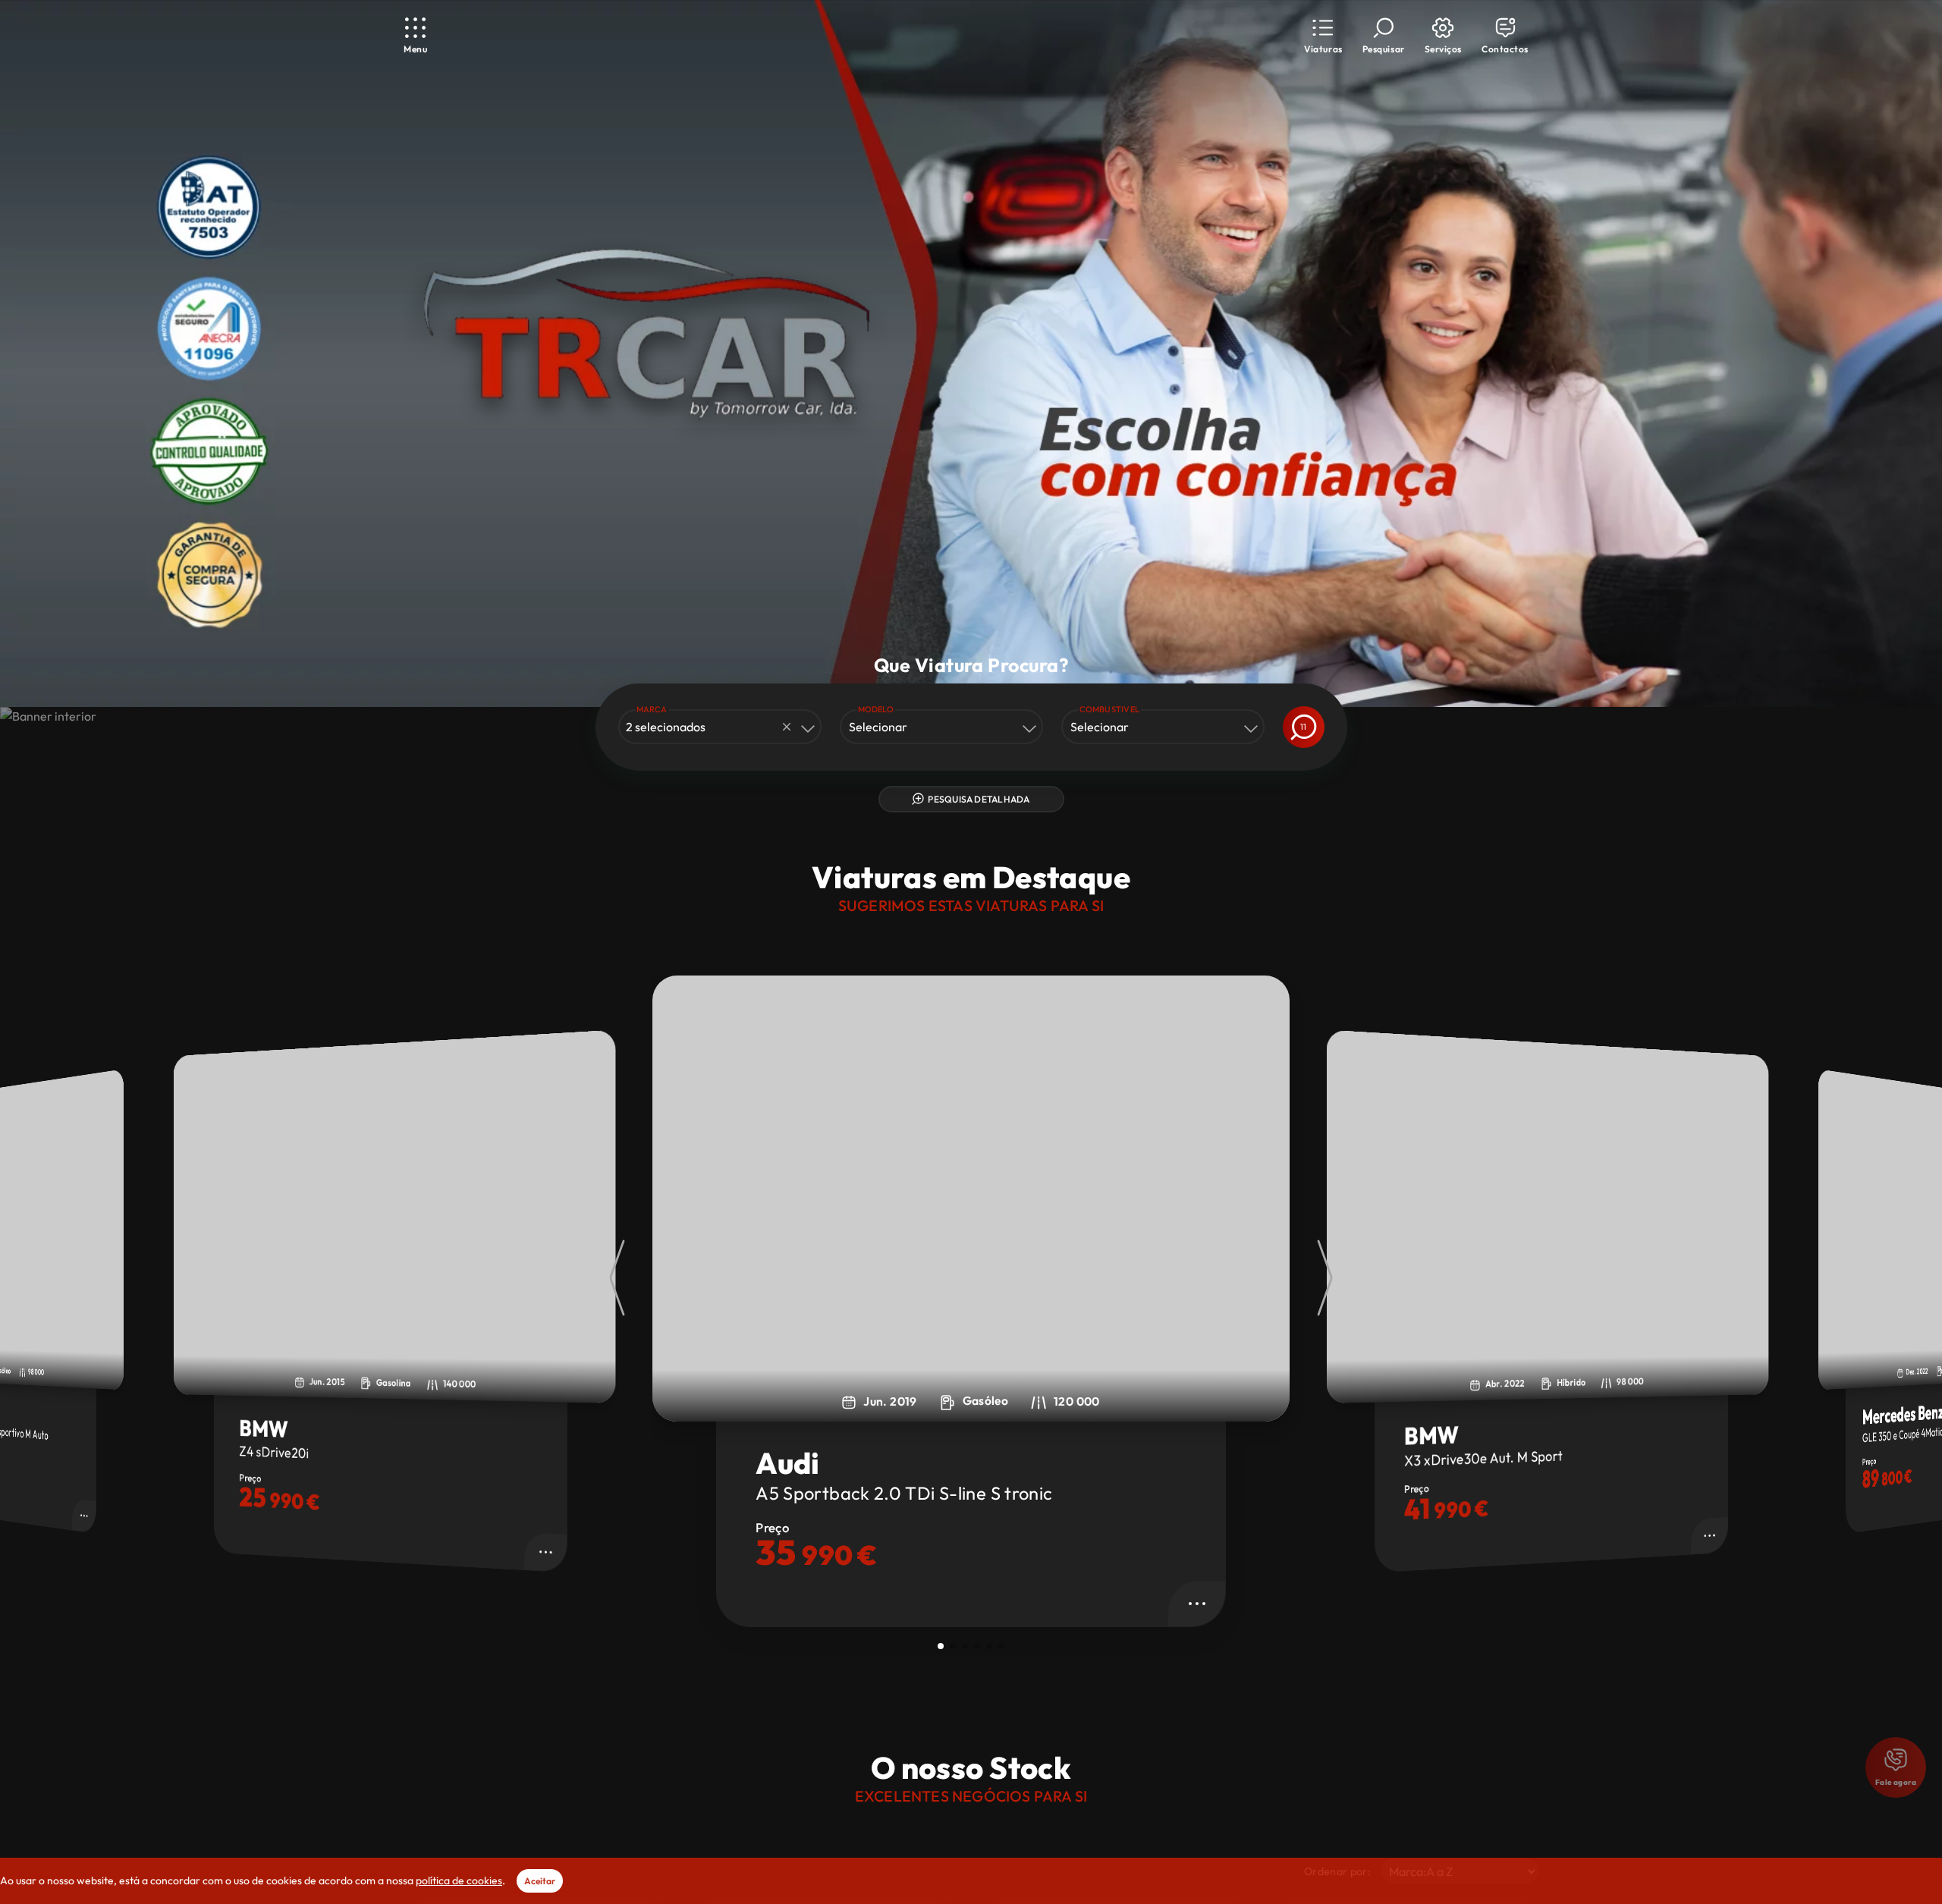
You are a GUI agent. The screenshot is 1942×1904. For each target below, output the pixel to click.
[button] (1323, 36)
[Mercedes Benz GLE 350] (1548, 1216)
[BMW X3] (971, 1199)
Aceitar (540, 1881)
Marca (652, 709)
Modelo (876, 709)
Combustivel (1110, 709)
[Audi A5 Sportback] (395, 1216)
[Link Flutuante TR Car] (646, 341)
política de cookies (459, 1880)
